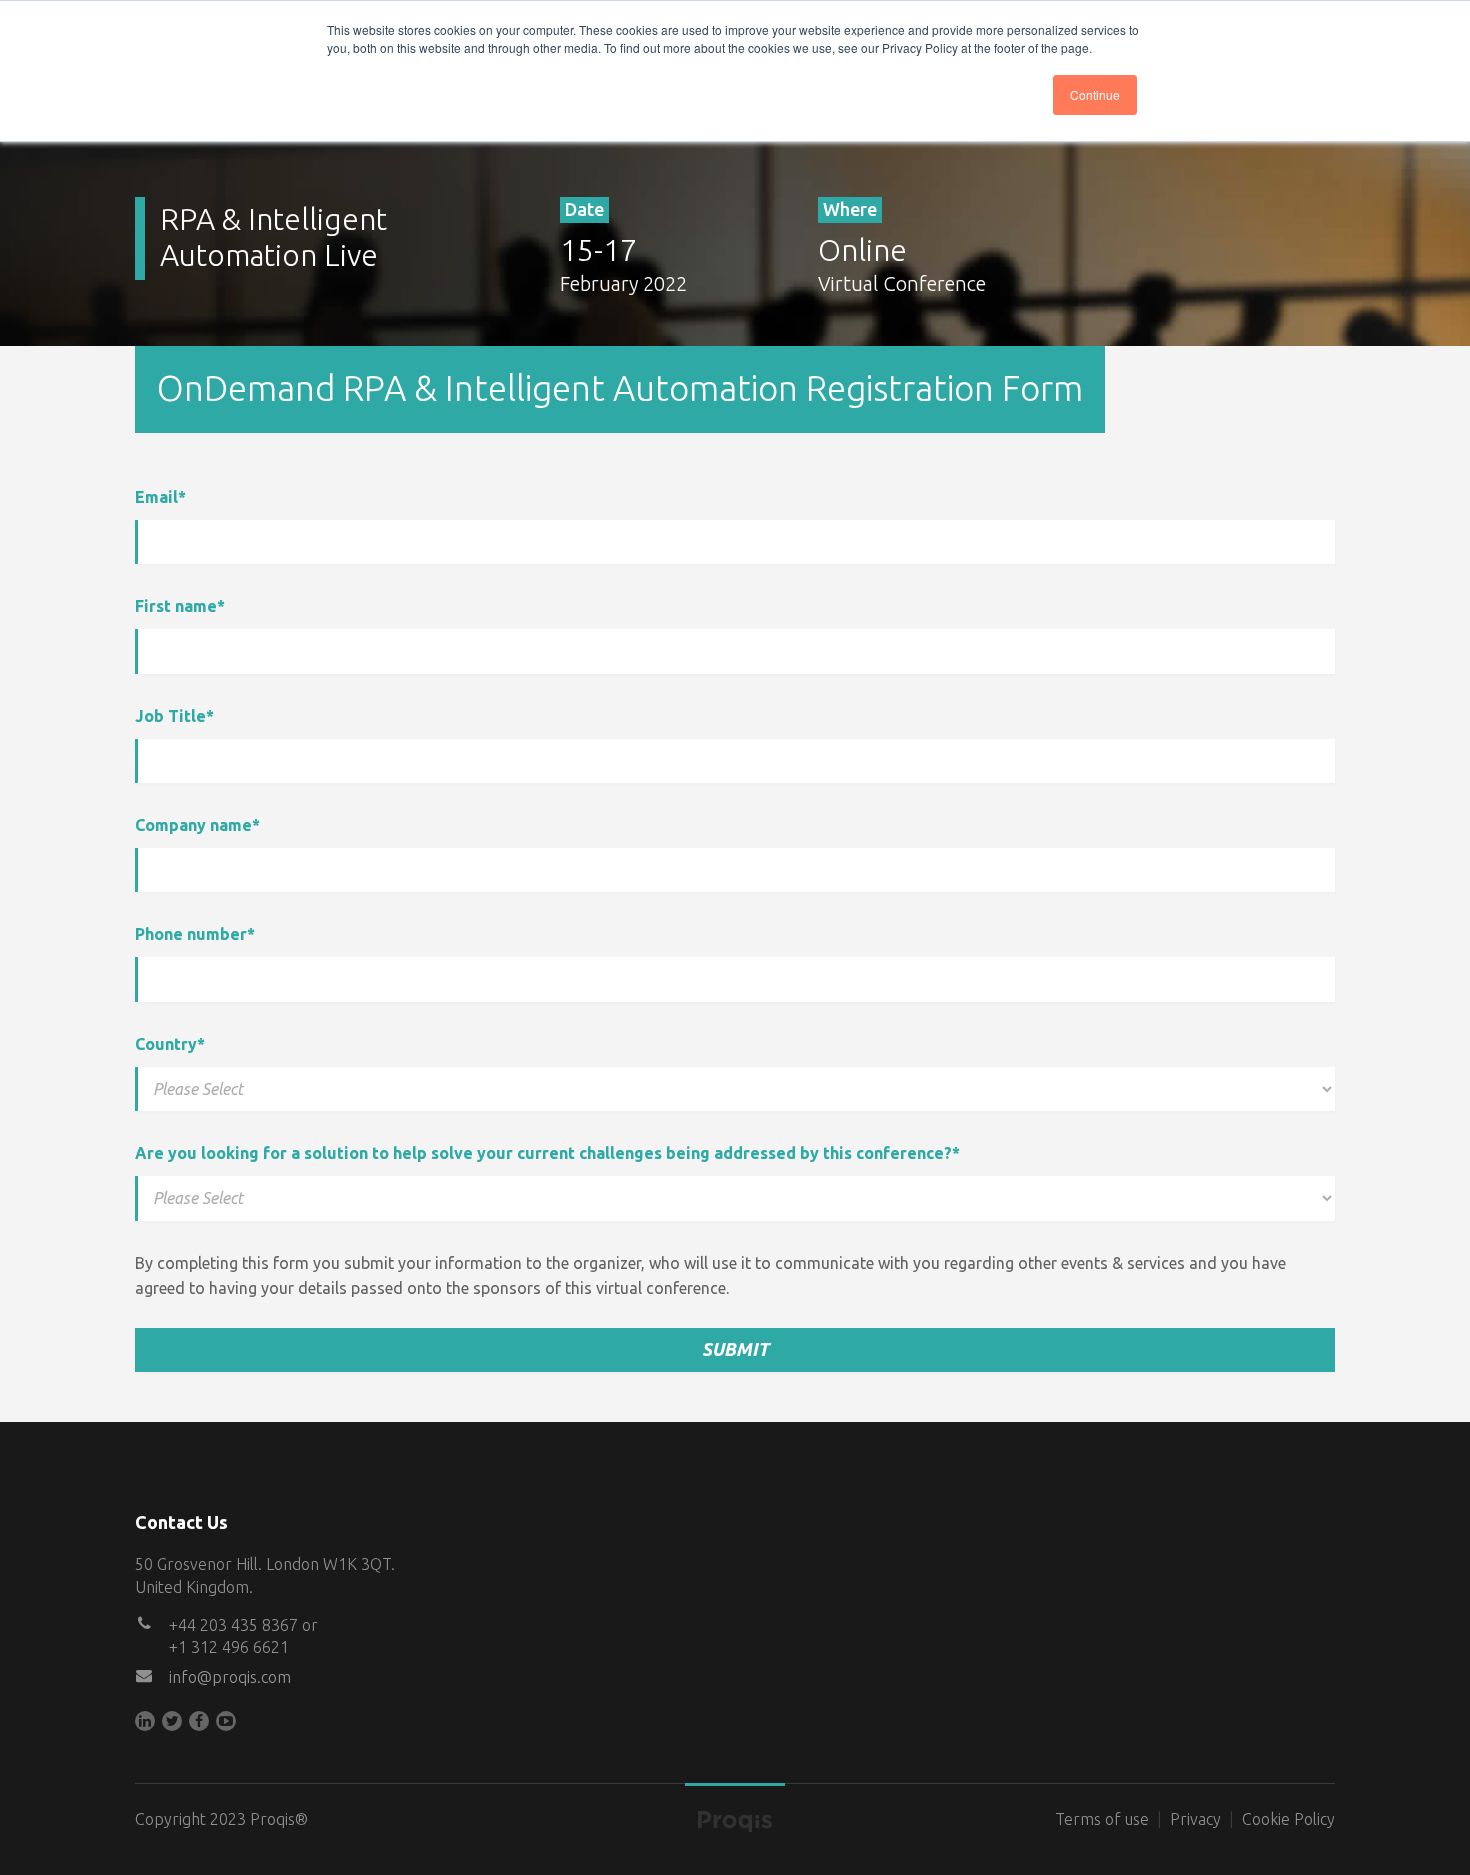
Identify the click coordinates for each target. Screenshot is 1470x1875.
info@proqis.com (230, 1677)
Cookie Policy (1288, 1819)
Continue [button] (1095, 94)
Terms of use (1102, 1819)
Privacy (1195, 1819)
